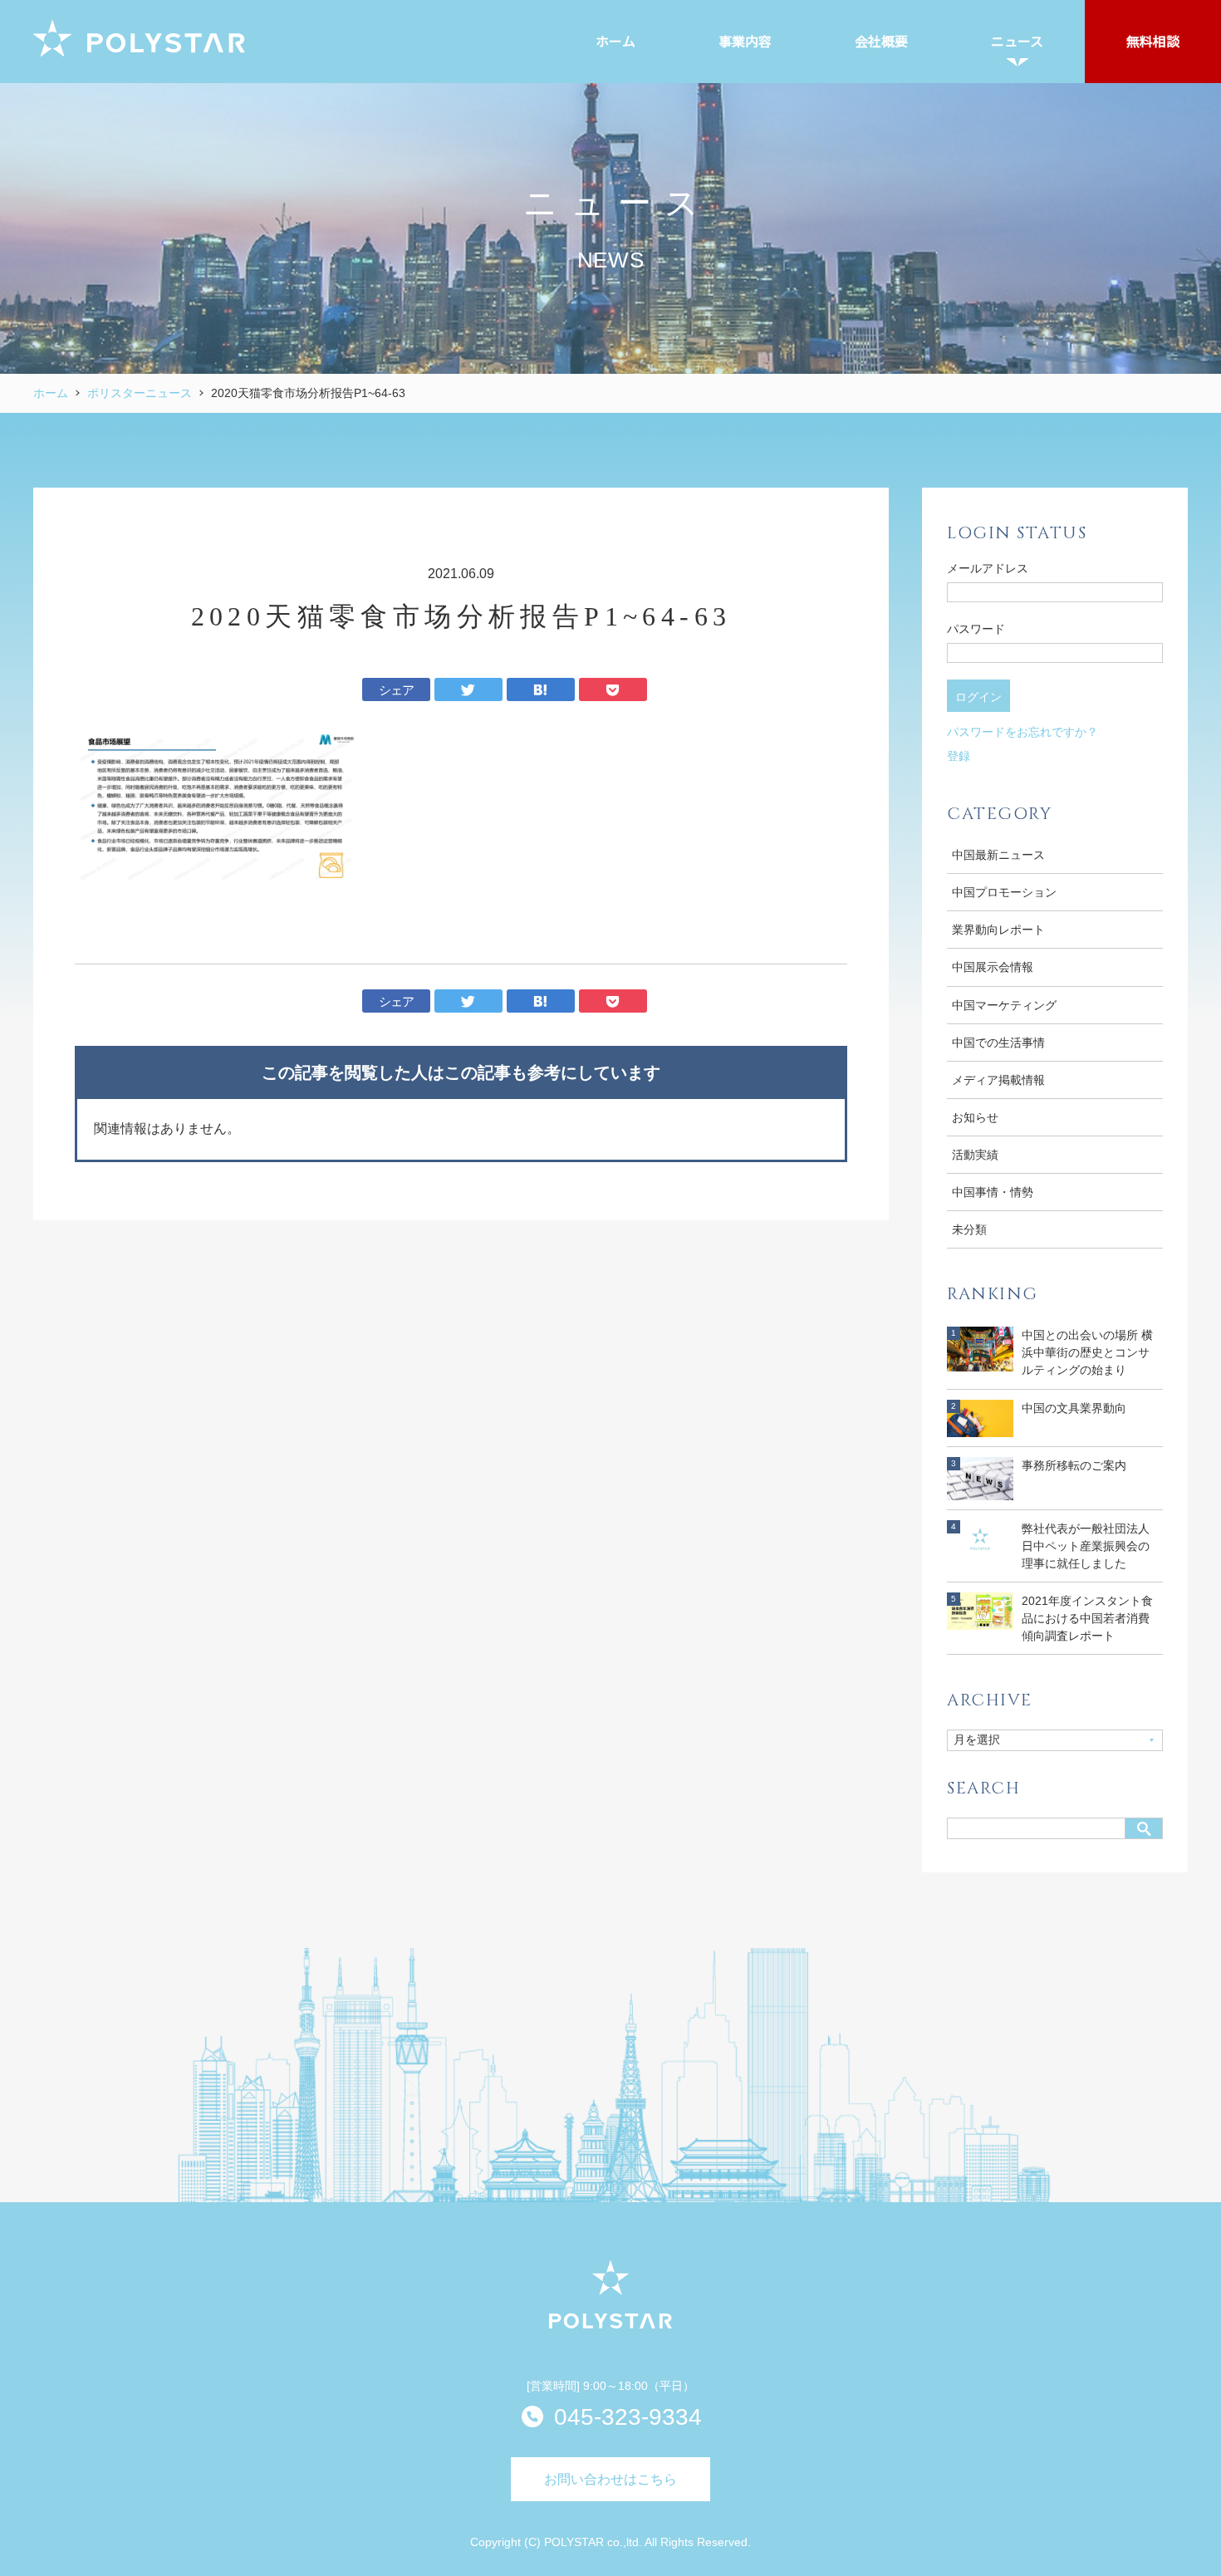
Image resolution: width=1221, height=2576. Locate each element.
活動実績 (975, 1155)
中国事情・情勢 (993, 1192)
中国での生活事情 (998, 1043)
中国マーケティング (1004, 1005)
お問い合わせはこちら (610, 2479)
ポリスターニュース (140, 393)
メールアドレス (988, 568)
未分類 (969, 1229)
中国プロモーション (1004, 892)
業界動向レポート (998, 930)
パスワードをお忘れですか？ (1022, 732)
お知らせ (975, 1117)
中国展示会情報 (993, 967)
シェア (397, 690)
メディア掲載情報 (998, 1080)
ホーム (51, 393)
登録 (959, 756)
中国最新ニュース (998, 855)
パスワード (976, 629)
